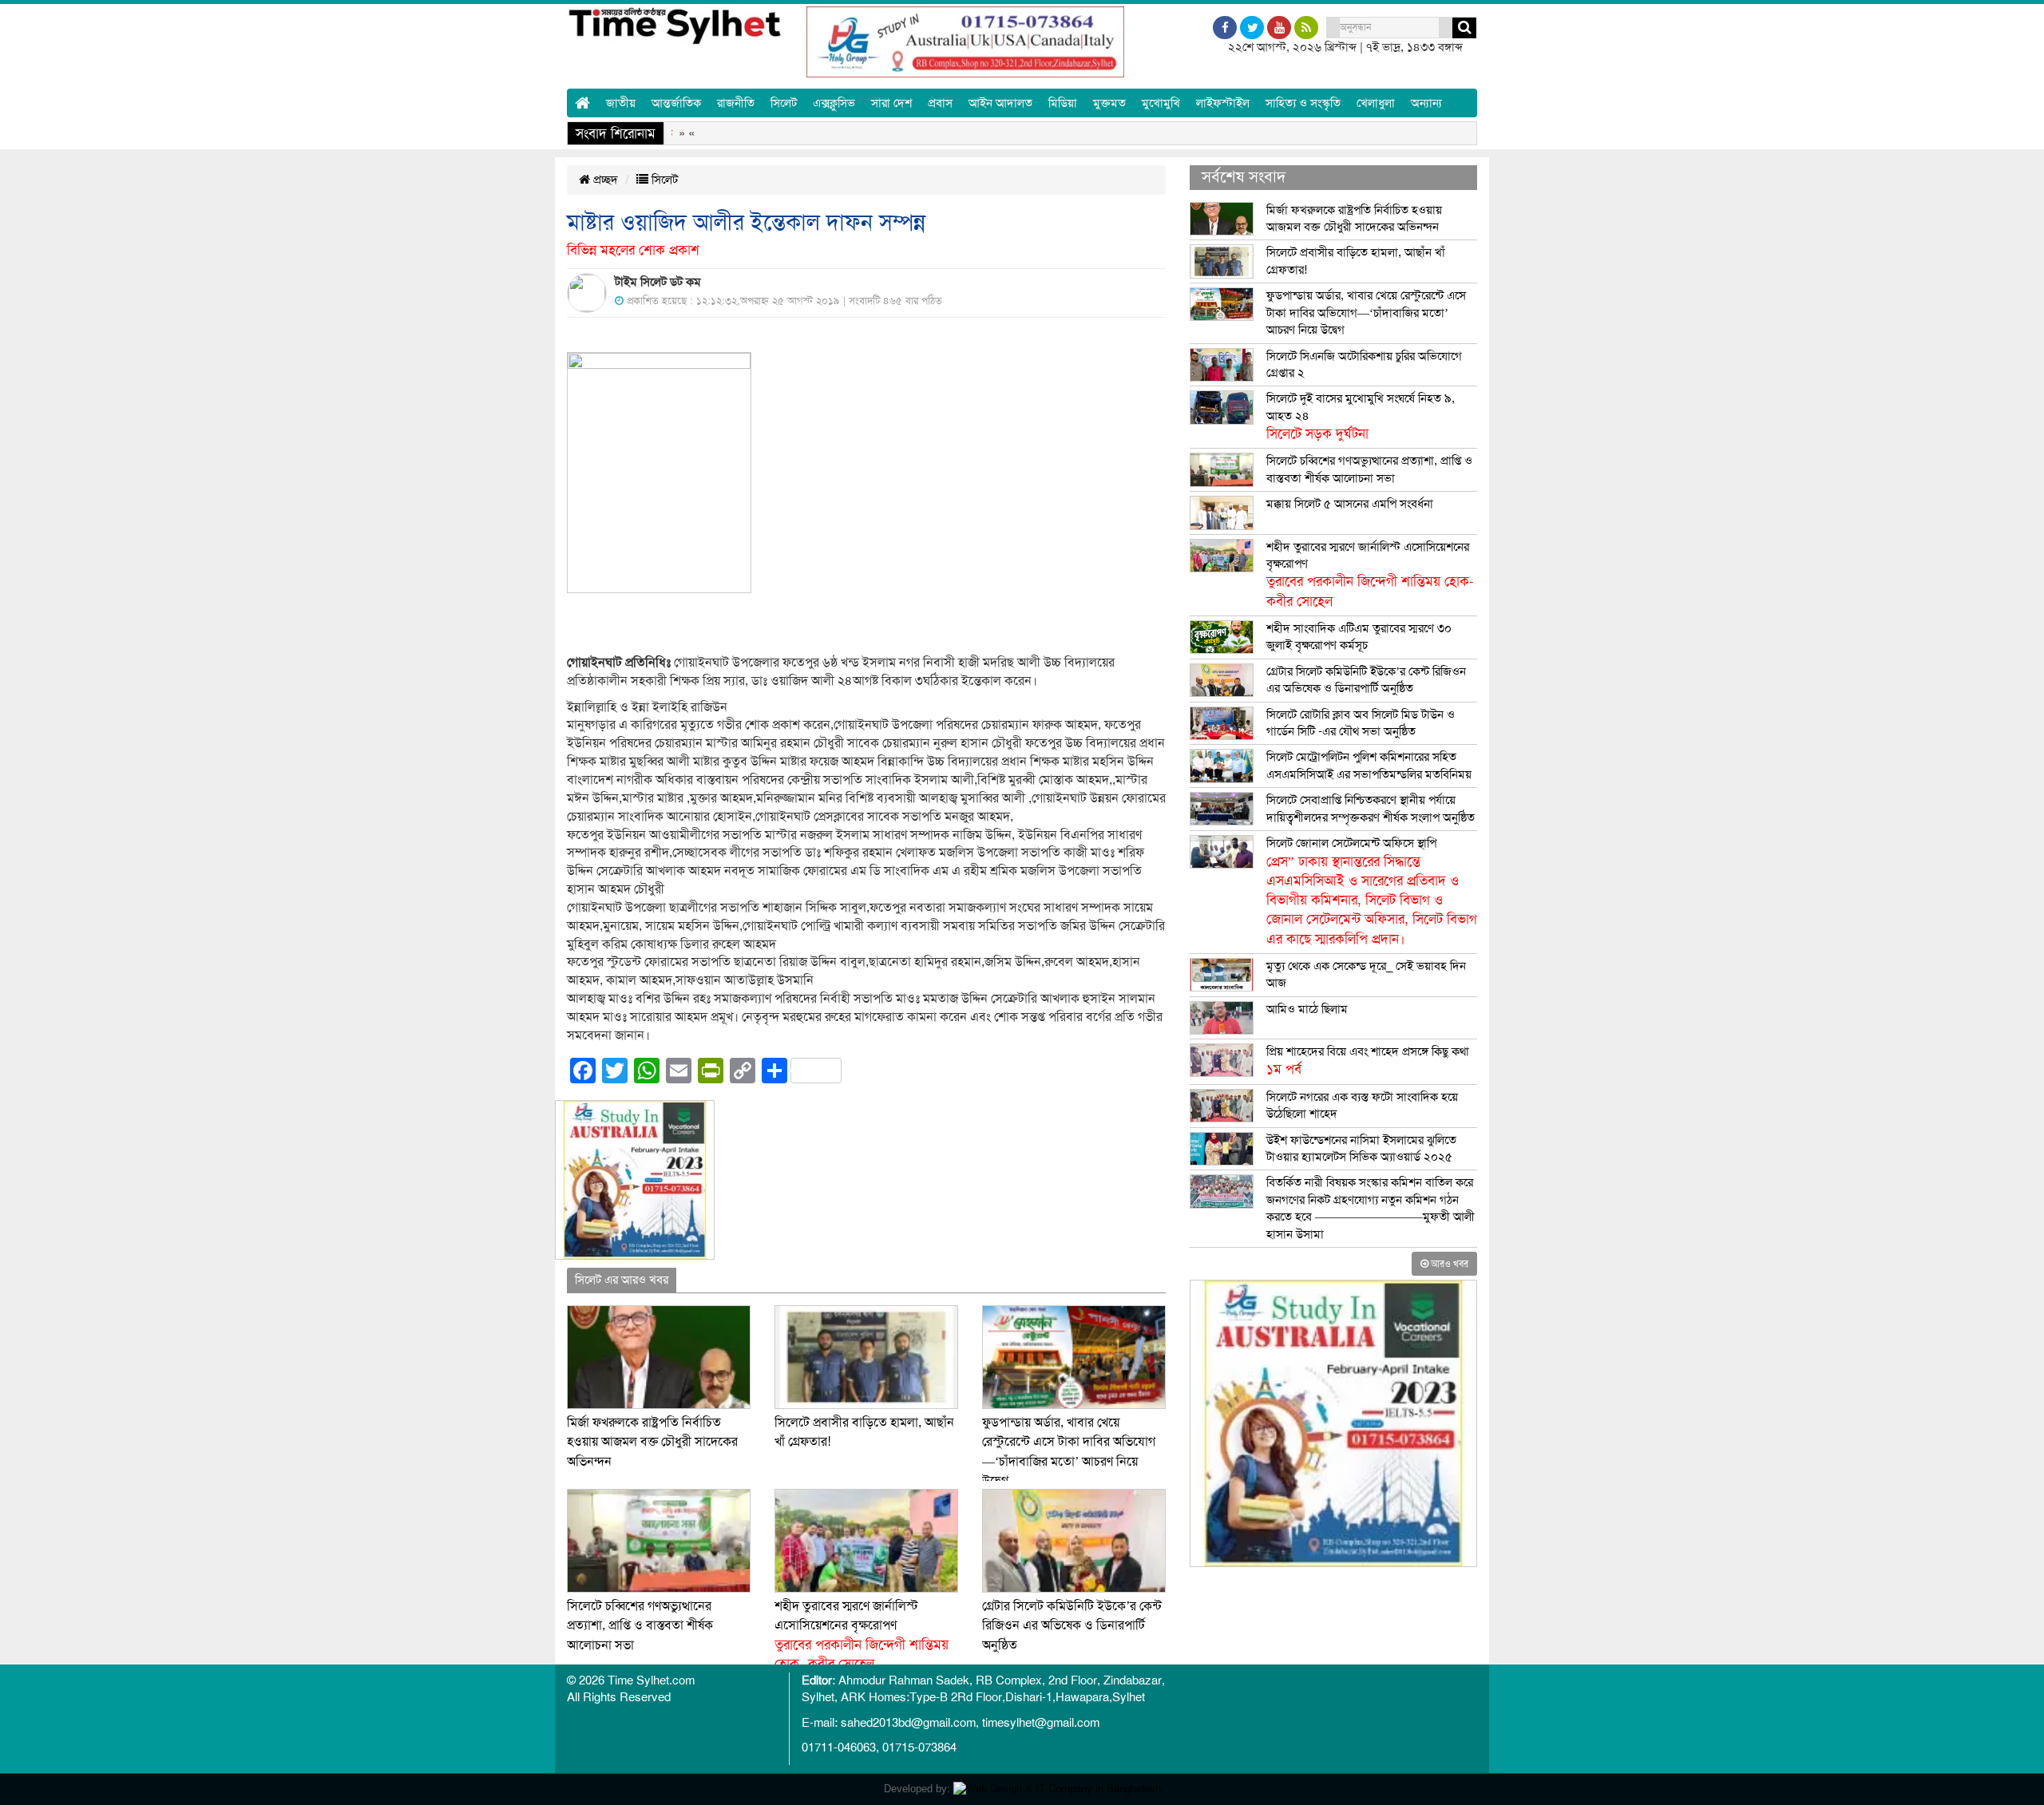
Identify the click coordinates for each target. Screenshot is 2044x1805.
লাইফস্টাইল (1223, 103)
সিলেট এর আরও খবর (622, 1280)
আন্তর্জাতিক (676, 103)
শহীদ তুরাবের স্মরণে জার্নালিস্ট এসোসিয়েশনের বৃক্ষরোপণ (1370, 574)
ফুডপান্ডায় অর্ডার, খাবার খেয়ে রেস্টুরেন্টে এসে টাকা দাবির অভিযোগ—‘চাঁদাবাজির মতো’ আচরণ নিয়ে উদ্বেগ (1366, 313)
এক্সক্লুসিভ (834, 103)
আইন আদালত (1000, 103)
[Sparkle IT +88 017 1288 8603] (1057, 1789)
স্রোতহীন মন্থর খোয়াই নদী (1100, 133)
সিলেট (784, 103)
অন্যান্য (1426, 103)
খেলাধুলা (1376, 103)
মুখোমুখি (1161, 103)
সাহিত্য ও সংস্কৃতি (1303, 103)
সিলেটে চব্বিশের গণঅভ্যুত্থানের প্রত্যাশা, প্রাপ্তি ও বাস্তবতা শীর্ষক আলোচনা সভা (640, 1626)
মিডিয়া (1063, 103)
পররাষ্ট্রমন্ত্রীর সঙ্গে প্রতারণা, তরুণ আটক (1274, 133)
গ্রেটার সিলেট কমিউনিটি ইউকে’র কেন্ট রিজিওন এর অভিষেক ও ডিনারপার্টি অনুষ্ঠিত (1072, 1626)
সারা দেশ (891, 103)
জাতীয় (621, 103)
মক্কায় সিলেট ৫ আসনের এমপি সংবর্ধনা (1350, 504)
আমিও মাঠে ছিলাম (1307, 1009)
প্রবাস (940, 103)
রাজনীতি (736, 103)
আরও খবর (1448, 1264)
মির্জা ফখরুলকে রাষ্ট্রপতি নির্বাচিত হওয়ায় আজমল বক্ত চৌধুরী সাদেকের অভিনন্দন (652, 1442)
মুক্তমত (1109, 103)
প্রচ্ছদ (604, 180)
